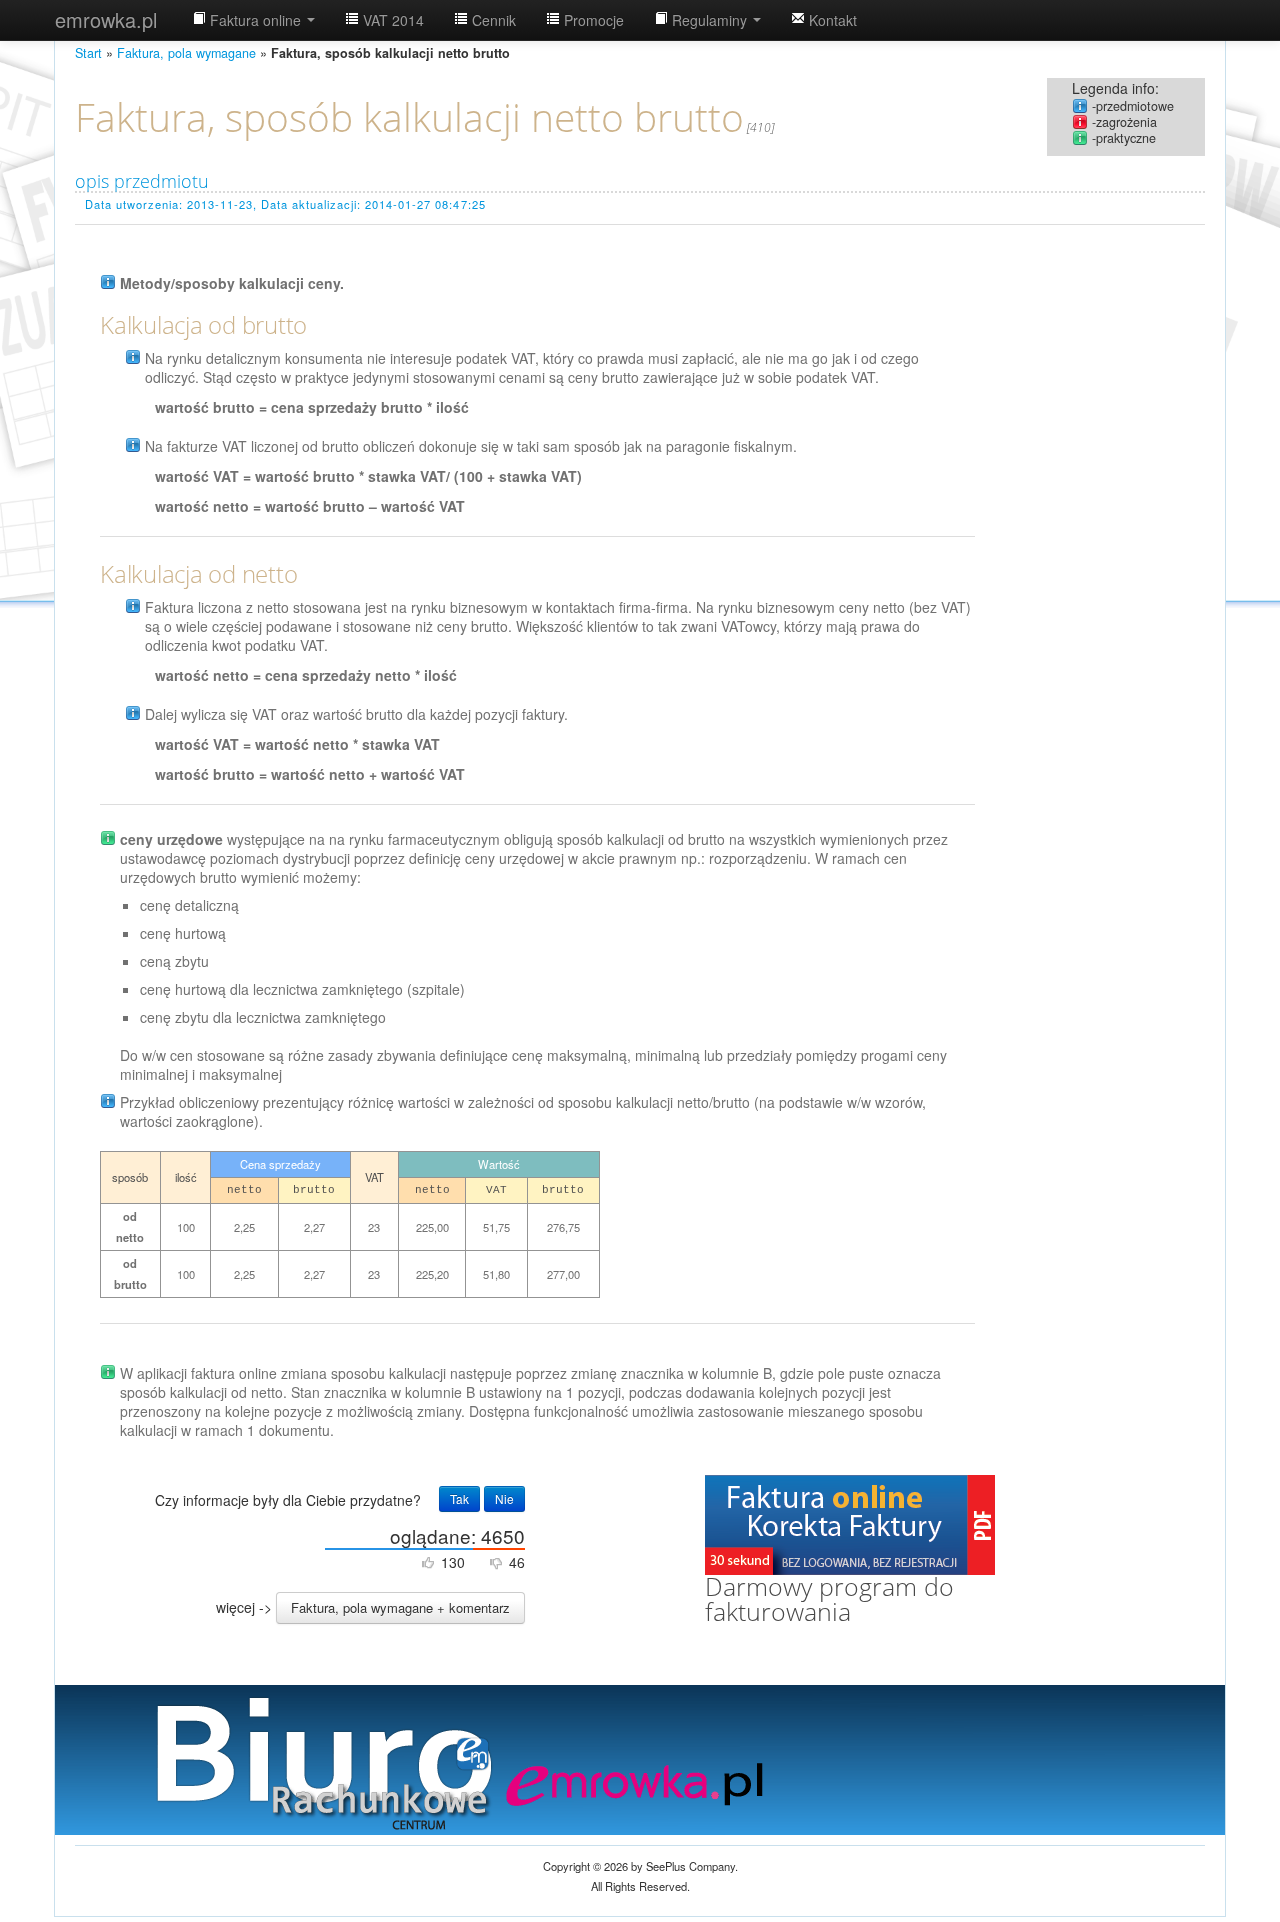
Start (88, 53)
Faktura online (255, 20)
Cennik (492, 20)
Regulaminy (709, 20)
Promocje (592, 20)
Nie (504, 1498)
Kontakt (831, 20)
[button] (400, 1608)
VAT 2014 (391, 20)
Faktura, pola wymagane (186, 53)
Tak (459, 1498)
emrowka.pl (106, 19)
